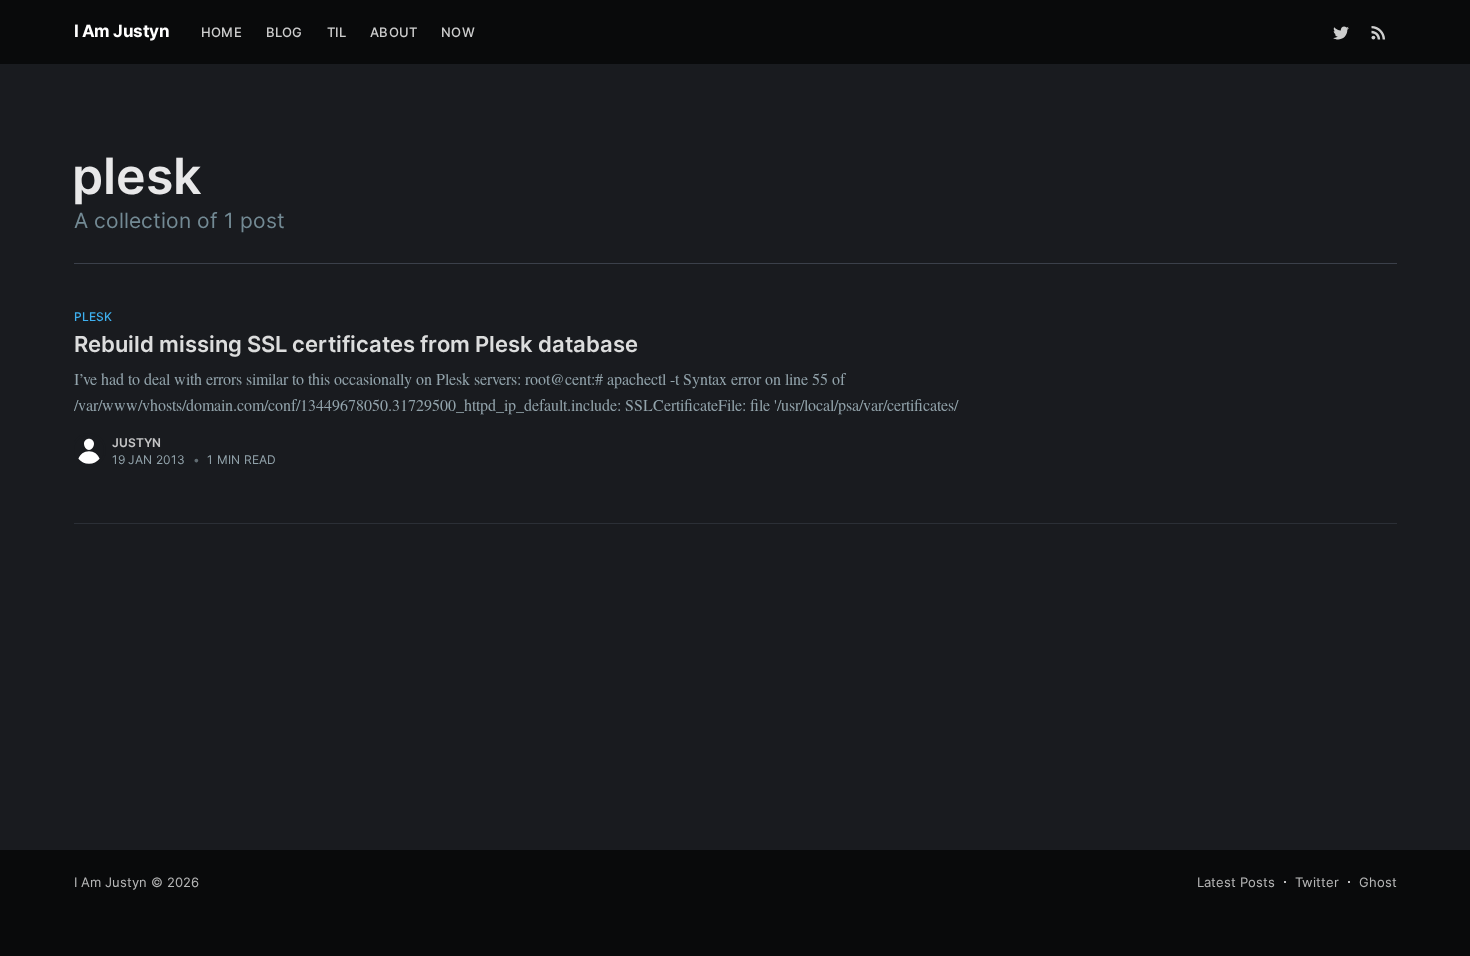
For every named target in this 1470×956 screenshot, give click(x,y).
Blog (284, 32)
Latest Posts (1236, 882)
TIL (337, 32)
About (393, 32)
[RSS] (1378, 32)
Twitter (1317, 882)
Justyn (137, 442)
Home (221, 32)
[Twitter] (1341, 32)
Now (458, 32)
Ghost (1378, 882)
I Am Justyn (122, 31)
